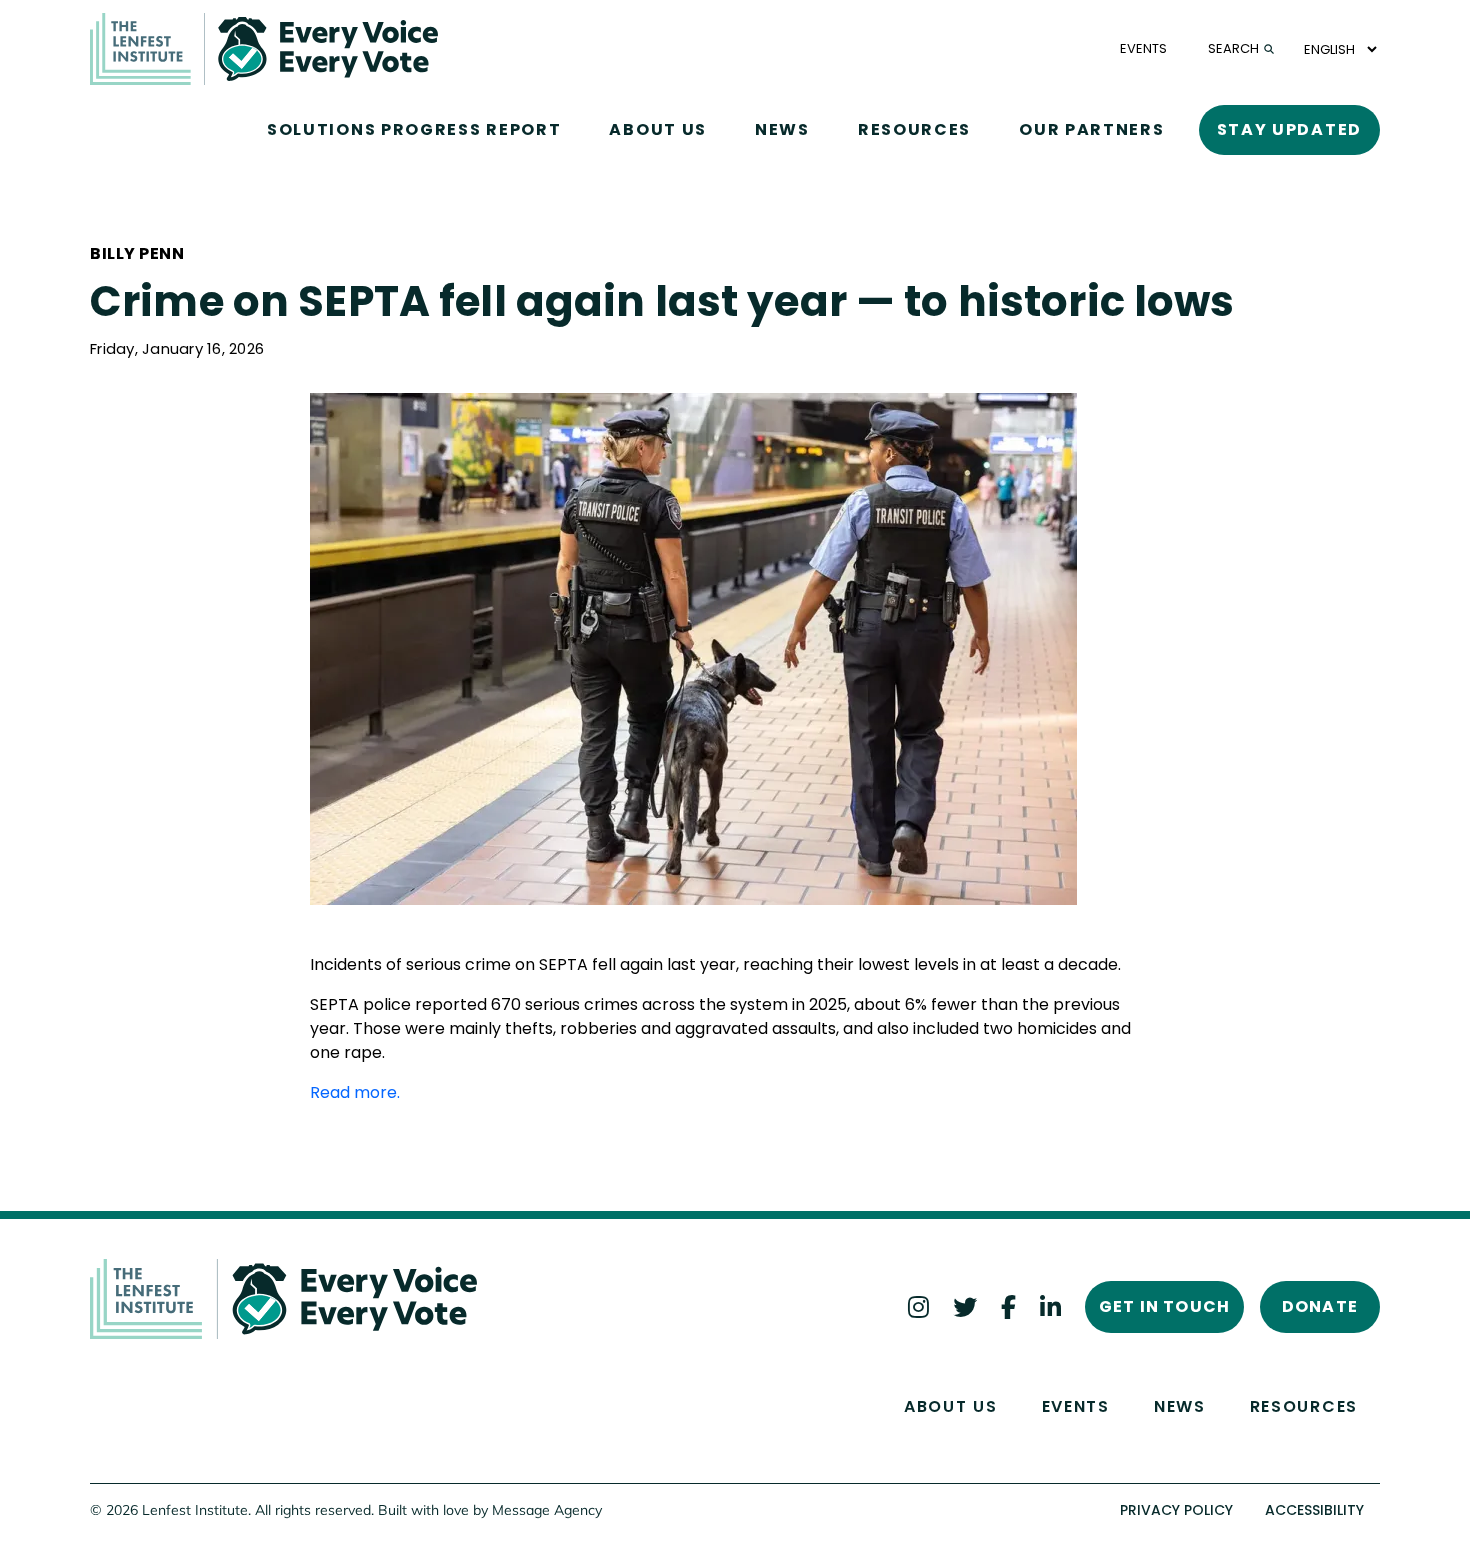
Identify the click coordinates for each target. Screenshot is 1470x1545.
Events (1076, 1406)
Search (1233, 48)
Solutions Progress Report (414, 129)
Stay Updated (1289, 129)
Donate (1320, 1306)
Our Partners (1091, 129)
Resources (914, 129)
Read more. (355, 1092)
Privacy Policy (1176, 1510)
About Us (658, 129)
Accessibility (1314, 1510)
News (782, 129)
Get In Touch (1164, 1306)
